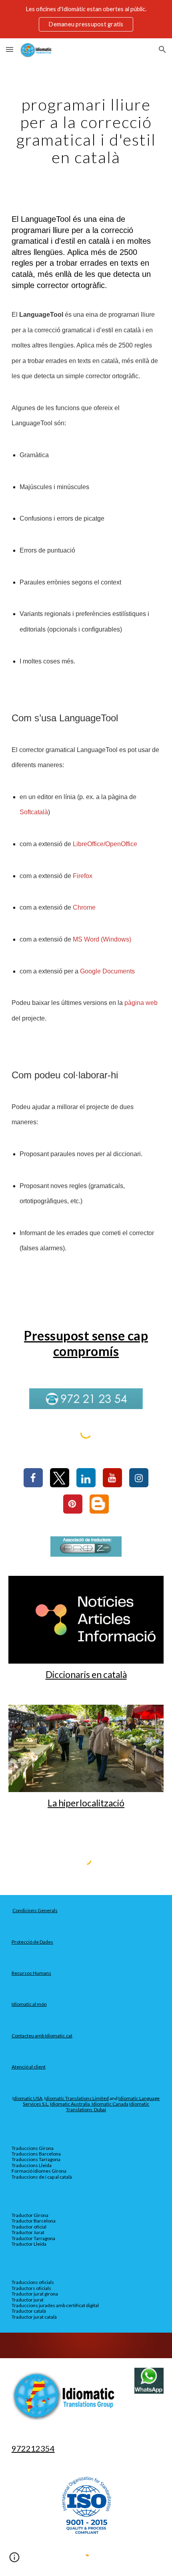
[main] (86, 131)
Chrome (84, 907)
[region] (86, 19)
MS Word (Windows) (102, 939)
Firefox (83, 876)
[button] (10, 49)
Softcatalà (34, 812)
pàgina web (141, 1003)
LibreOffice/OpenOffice (105, 844)
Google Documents (107, 971)
